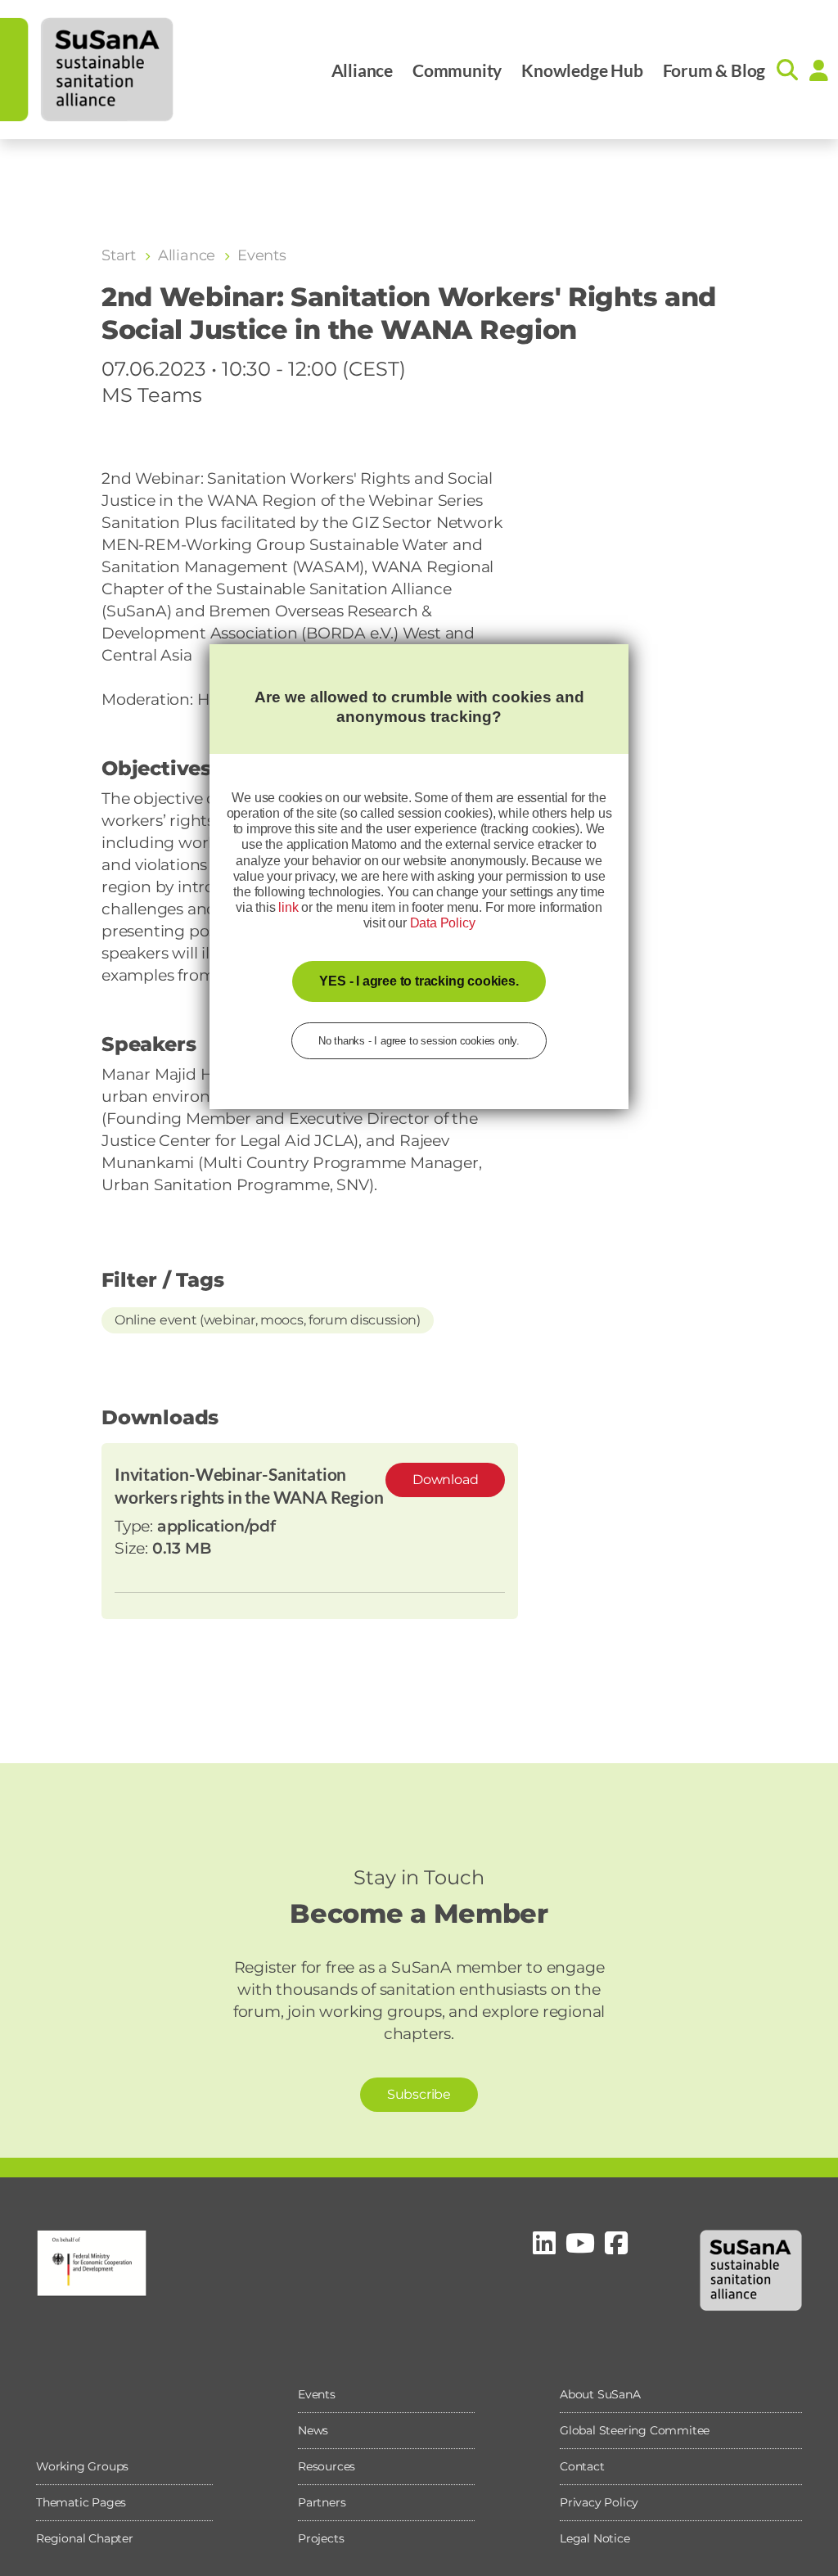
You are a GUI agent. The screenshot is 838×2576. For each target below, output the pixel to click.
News (313, 2430)
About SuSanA (600, 2394)
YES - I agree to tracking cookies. (419, 981)
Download (445, 1480)
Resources (327, 2466)
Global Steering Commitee (635, 2430)
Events (317, 2394)
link (288, 907)
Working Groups (82, 2466)
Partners (322, 2502)
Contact (582, 2466)
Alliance (362, 70)
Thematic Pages (81, 2502)
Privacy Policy (599, 2502)
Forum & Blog (714, 70)
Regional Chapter (85, 2538)
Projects (321, 2538)
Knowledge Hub (582, 70)
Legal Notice (595, 2538)
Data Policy (443, 923)
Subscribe (419, 2094)
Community (457, 70)
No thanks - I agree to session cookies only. (419, 1041)
